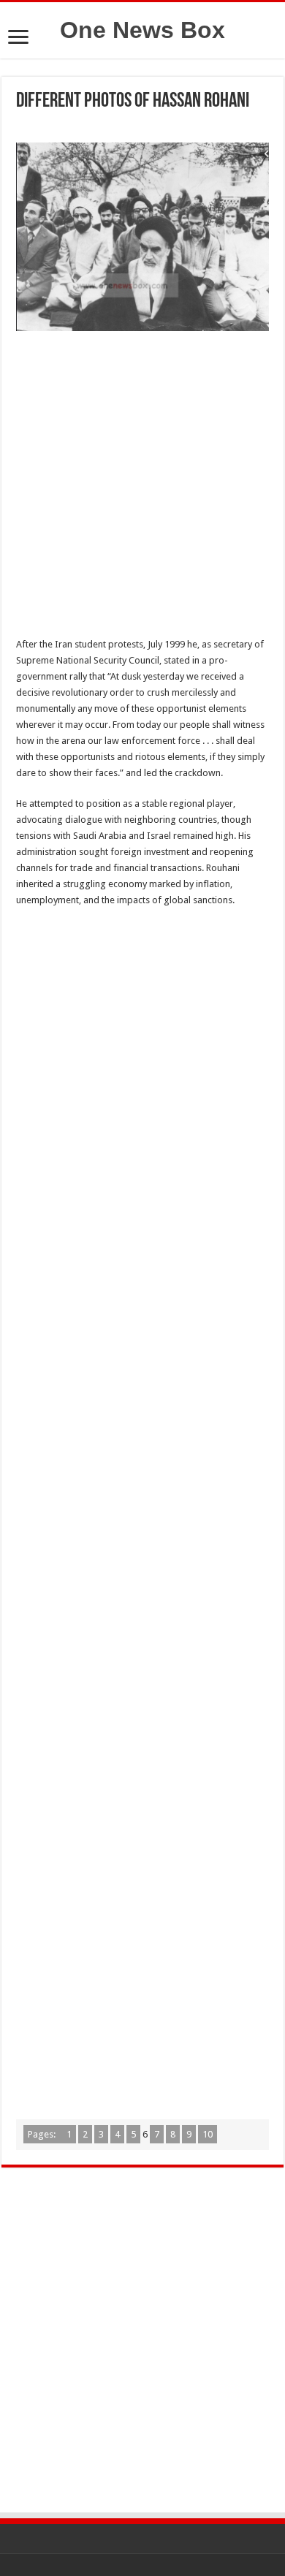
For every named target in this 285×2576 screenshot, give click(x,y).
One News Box (142, 30)
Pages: (43, 2134)
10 (208, 2134)
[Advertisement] (142, 488)
